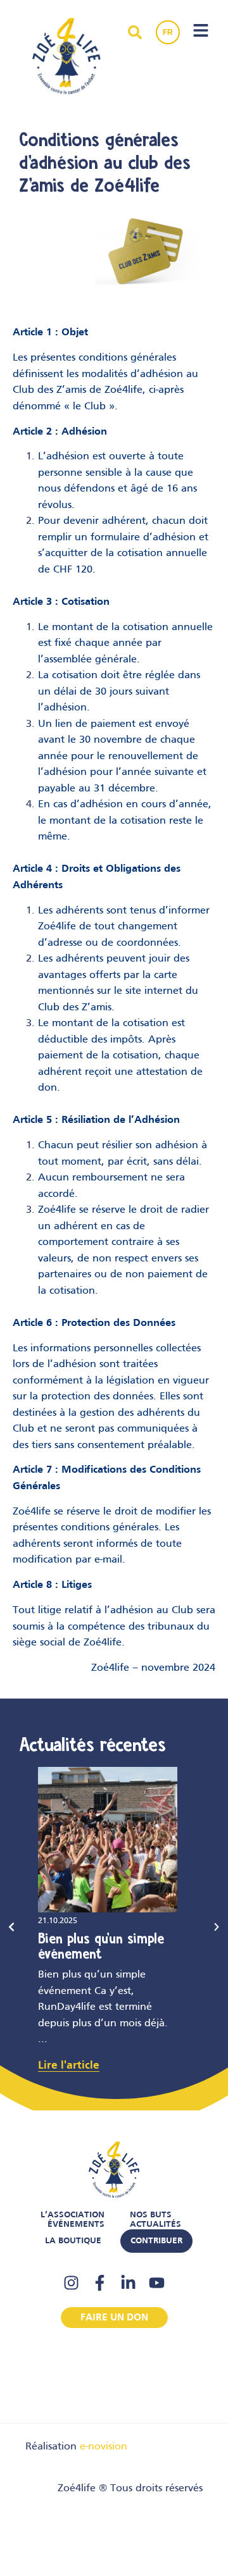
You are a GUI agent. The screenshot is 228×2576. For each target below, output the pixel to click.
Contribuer (156, 2241)
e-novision (104, 2447)
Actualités (155, 2225)
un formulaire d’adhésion (135, 538)
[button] (11, 1927)
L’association (73, 2215)
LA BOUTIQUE (73, 2241)
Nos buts (151, 2215)
